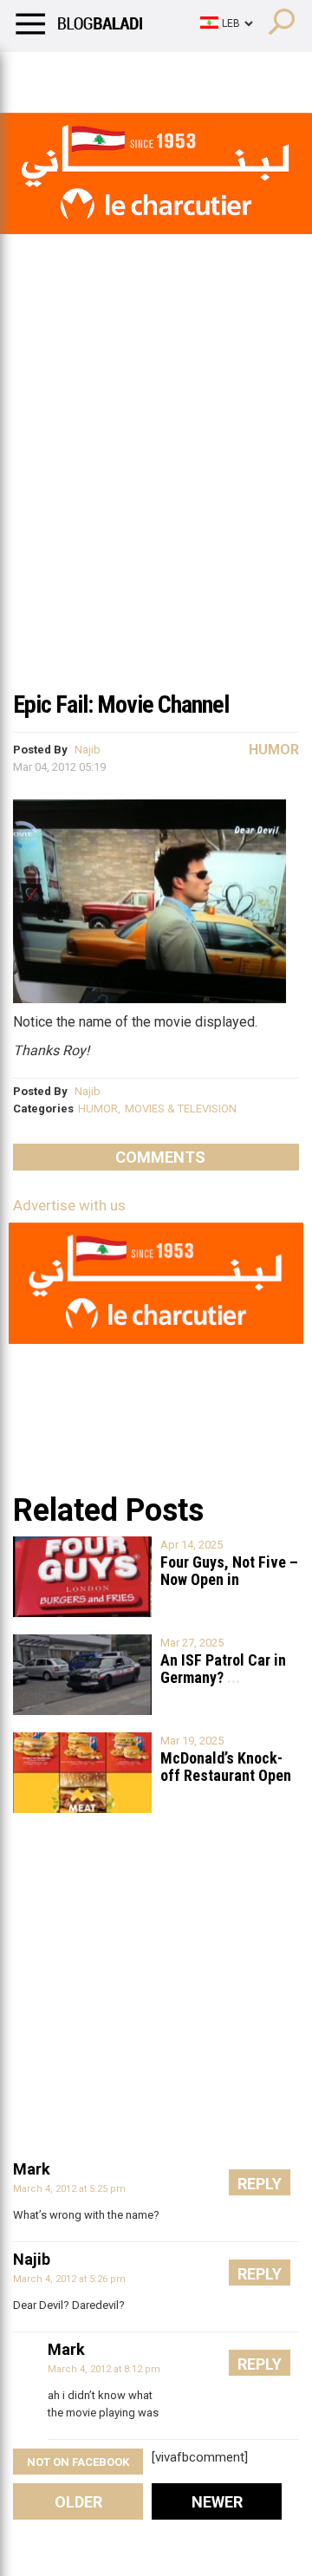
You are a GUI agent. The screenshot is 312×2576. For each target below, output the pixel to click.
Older (78, 2502)
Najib (88, 750)
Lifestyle (39, 74)
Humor (112, 74)
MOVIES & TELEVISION (181, 1109)
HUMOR (98, 1109)
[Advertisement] (156, 515)
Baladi (237, 74)
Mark (32, 2169)
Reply (260, 2184)
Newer (217, 2502)
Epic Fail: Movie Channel (121, 704)
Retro (175, 74)
